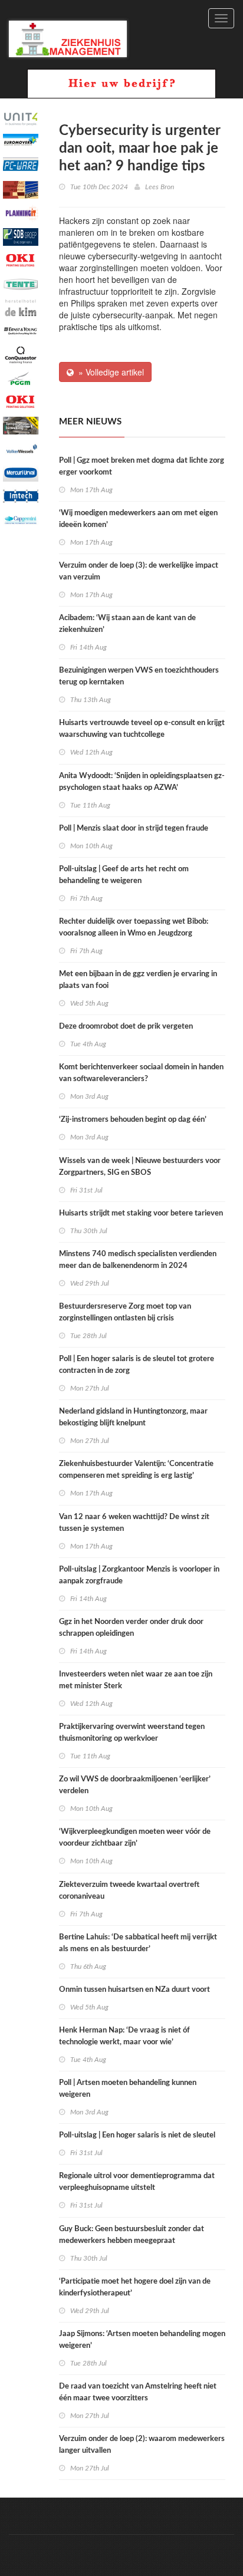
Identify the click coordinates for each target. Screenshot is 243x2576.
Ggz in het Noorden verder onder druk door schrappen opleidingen (131, 1628)
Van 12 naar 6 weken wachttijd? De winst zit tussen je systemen (134, 1523)
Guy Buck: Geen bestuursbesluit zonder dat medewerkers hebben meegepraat (132, 2235)
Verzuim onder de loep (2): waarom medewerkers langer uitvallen (142, 2445)
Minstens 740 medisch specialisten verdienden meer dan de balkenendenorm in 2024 (138, 1260)
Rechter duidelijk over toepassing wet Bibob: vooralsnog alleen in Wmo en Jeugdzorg (134, 928)
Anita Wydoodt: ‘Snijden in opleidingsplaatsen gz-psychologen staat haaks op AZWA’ (142, 782)
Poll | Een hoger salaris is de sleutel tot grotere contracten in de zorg (137, 1365)
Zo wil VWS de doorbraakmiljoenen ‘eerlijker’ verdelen (135, 1785)
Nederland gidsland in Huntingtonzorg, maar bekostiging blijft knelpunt (133, 1417)
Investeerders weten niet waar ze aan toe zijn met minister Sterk (136, 1680)
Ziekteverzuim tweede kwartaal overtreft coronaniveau (129, 1891)
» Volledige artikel (109, 372)
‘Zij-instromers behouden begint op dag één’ (133, 1120)
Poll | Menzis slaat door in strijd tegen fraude (134, 829)
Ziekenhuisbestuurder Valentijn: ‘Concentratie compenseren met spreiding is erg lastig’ (136, 1470)
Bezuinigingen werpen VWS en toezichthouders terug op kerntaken (139, 676)
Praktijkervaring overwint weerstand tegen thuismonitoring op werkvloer (132, 1733)
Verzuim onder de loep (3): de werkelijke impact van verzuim (139, 571)
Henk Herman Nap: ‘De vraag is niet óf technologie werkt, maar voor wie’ (124, 2036)
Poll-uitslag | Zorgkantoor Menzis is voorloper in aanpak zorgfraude (139, 1575)
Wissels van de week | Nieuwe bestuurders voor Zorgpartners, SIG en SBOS (140, 1167)
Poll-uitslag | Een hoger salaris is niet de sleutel (137, 2135)
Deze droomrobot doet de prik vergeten (126, 1027)
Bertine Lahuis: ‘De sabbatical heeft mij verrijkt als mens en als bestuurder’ (138, 1943)
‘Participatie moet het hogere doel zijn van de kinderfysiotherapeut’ (135, 2287)
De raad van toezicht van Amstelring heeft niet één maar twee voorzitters (138, 2392)
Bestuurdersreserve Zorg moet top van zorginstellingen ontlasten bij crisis (125, 1312)
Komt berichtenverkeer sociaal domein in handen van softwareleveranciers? (141, 1073)
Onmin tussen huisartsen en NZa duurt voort (134, 1990)
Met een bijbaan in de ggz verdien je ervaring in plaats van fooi (138, 980)
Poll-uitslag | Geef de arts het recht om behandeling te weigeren (124, 875)
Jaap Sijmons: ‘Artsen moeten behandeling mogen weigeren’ (142, 2340)
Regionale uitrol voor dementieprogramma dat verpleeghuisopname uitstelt (137, 2182)
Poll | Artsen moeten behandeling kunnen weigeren (128, 2089)
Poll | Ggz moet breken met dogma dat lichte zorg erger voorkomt (142, 467)
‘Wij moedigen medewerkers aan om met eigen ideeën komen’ (138, 519)
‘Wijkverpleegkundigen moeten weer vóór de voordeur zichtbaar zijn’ (135, 1838)
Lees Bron (160, 187)
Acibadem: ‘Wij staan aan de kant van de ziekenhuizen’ (127, 624)
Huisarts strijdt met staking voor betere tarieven (141, 1213)
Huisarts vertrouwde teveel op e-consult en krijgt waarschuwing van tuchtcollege (142, 729)
